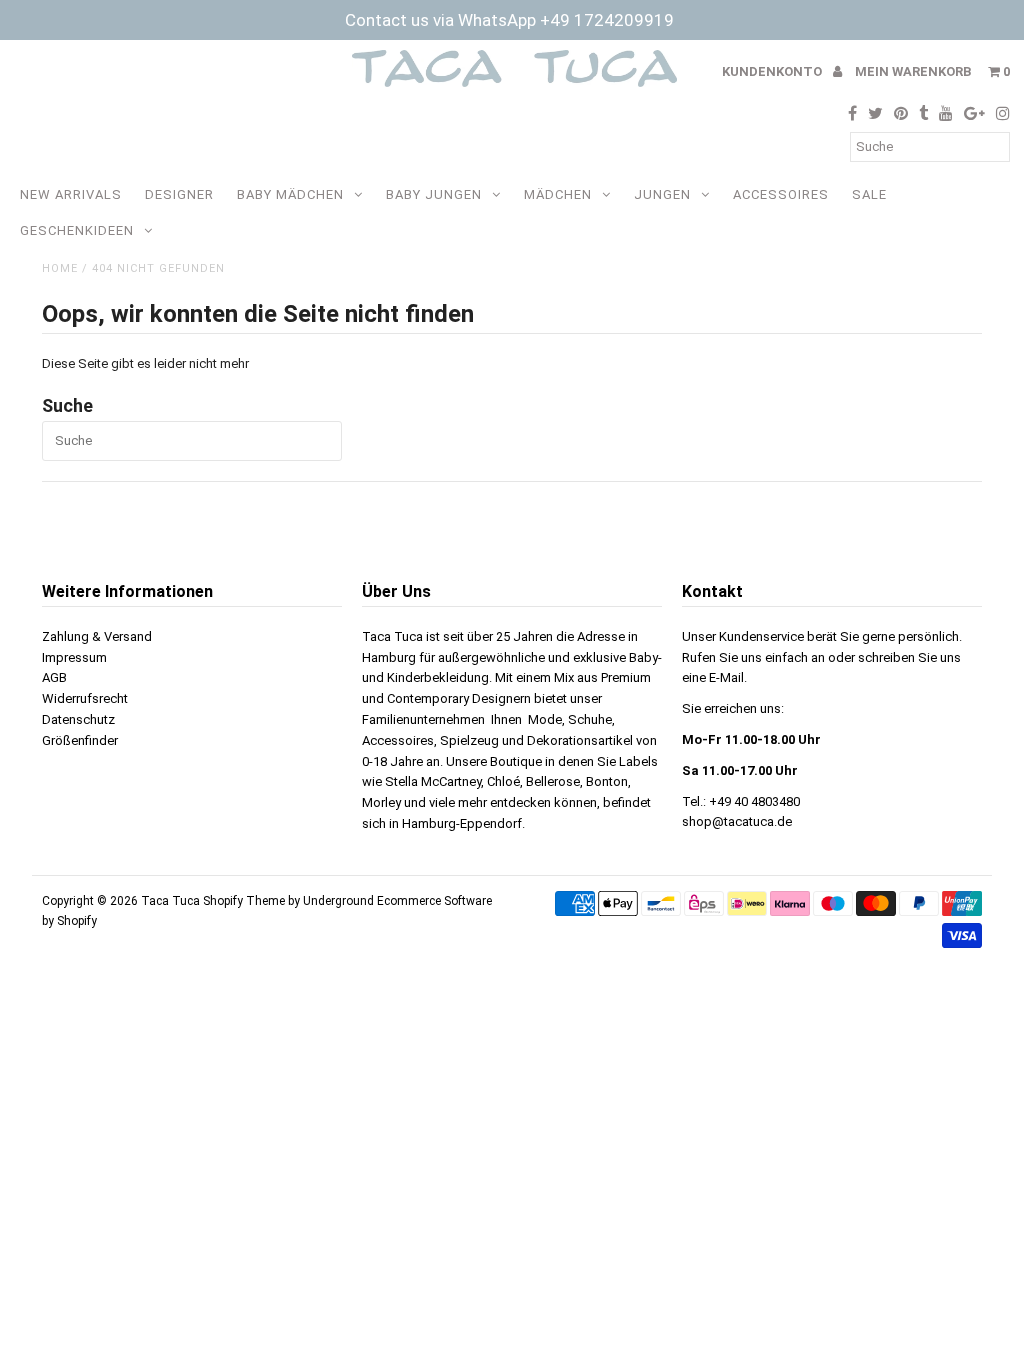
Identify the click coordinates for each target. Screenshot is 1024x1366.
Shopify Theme (244, 901)
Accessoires (781, 194)
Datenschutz (78, 719)
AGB (54, 677)
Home (60, 268)
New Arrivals (71, 194)
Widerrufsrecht (85, 698)
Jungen (662, 194)
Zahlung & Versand (97, 636)
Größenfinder (80, 740)
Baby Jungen (434, 194)
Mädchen (558, 194)
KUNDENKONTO (773, 71)
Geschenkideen (77, 230)
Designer (179, 194)
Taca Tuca (172, 901)
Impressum (74, 657)
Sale (869, 194)
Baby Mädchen (290, 194)
